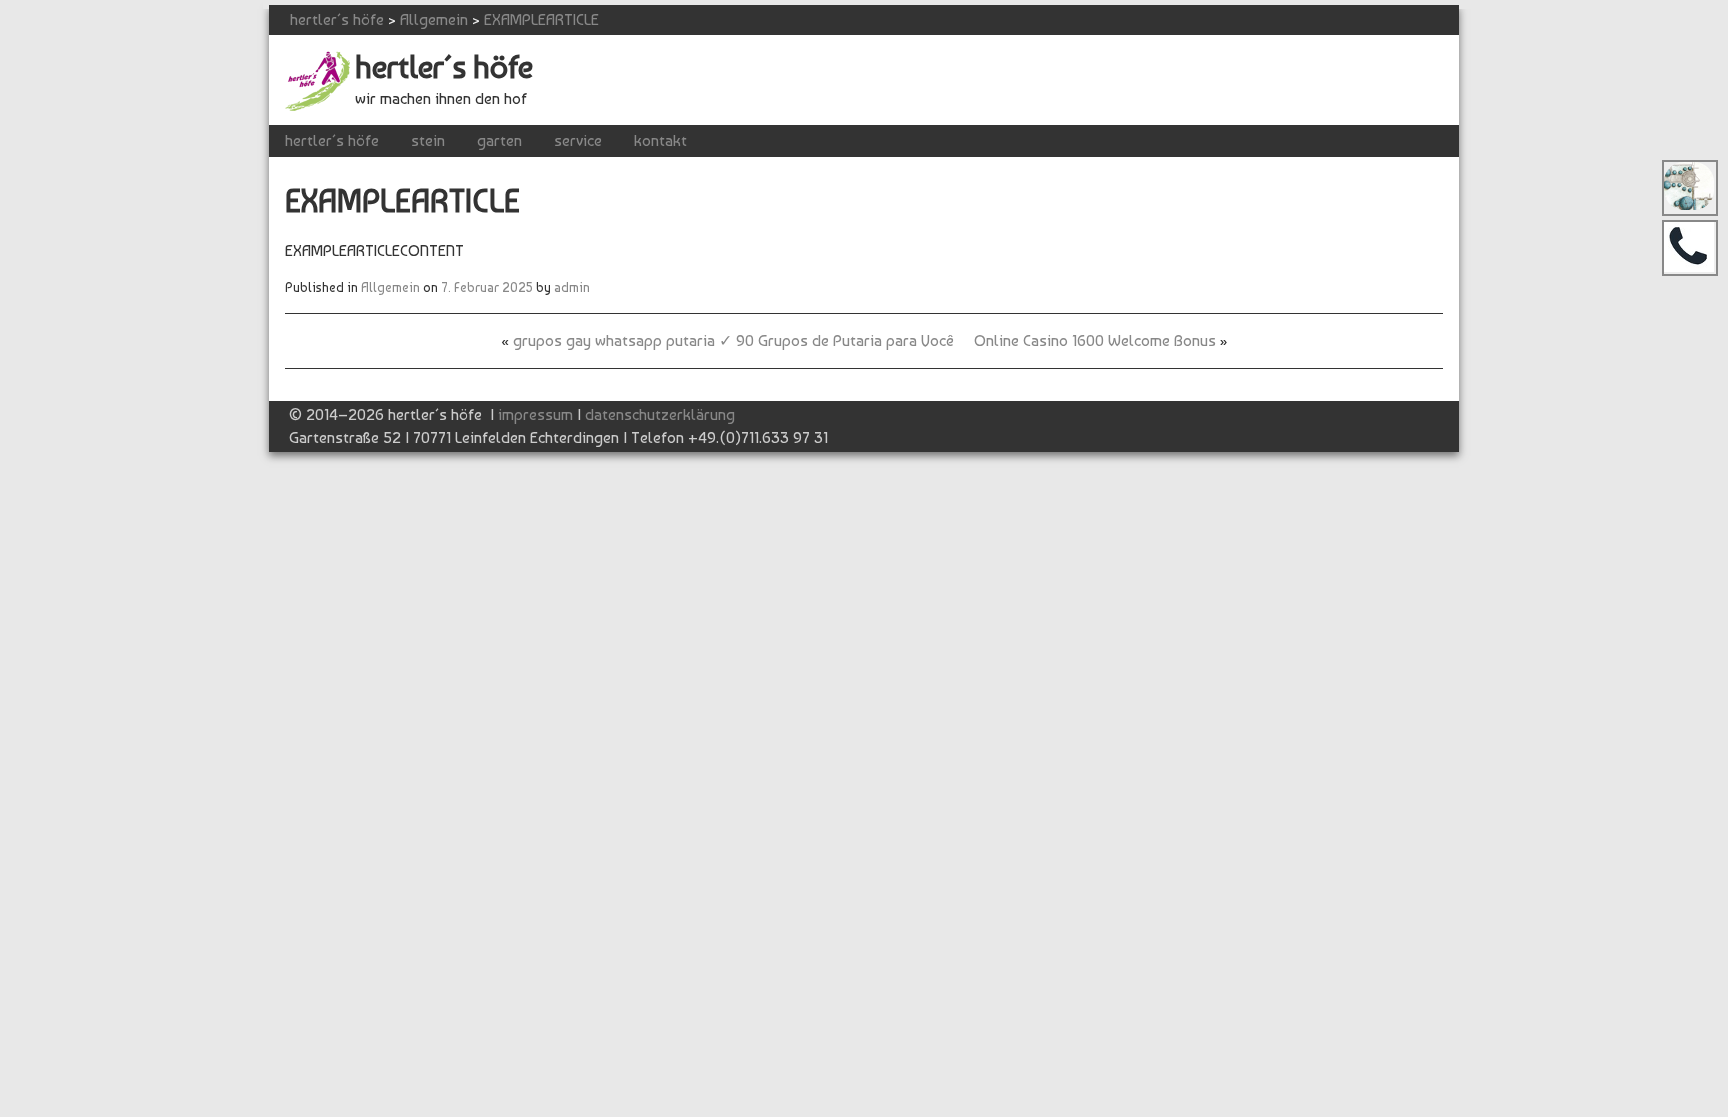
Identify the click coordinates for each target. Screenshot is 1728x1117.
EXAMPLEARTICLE (541, 19)
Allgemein (434, 19)
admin (572, 287)
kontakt (660, 140)
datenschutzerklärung (660, 414)
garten (499, 140)
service (578, 140)
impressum (535, 414)
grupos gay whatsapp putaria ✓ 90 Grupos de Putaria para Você (733, 340)
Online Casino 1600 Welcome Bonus (1095, 340)
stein (428, 140)
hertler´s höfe (337, 19)
